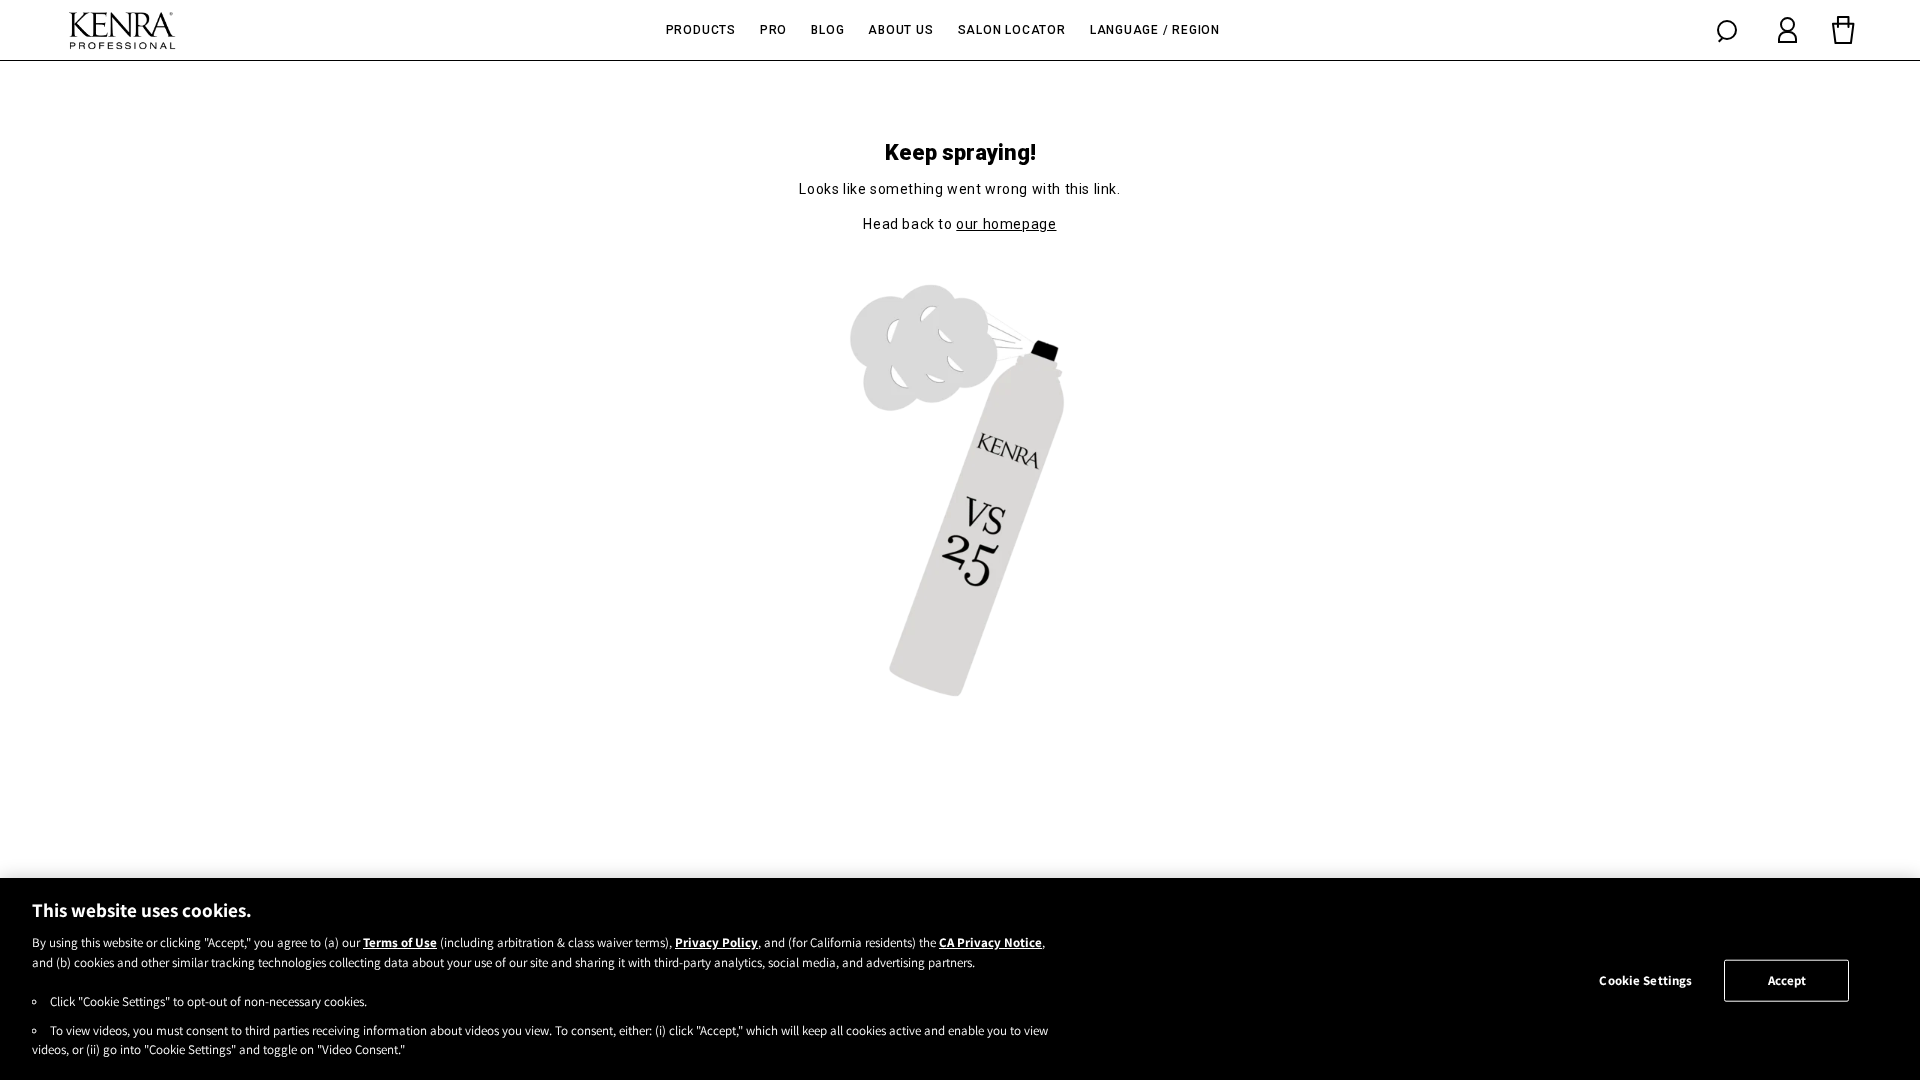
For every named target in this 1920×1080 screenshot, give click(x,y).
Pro (773, 30)
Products (701, 30)
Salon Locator (1012, 30)
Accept (1787, 980)
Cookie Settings (1645, 980)
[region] (960, 979)
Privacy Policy (716, 942)
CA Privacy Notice (990, 942)
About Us (900, 30)
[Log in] (1787, 30)
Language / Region (1155, 30)
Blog (827, 30)
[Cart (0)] (1843, 30)
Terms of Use (400, 942)
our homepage (1006, 224)
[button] (1727, 30)
